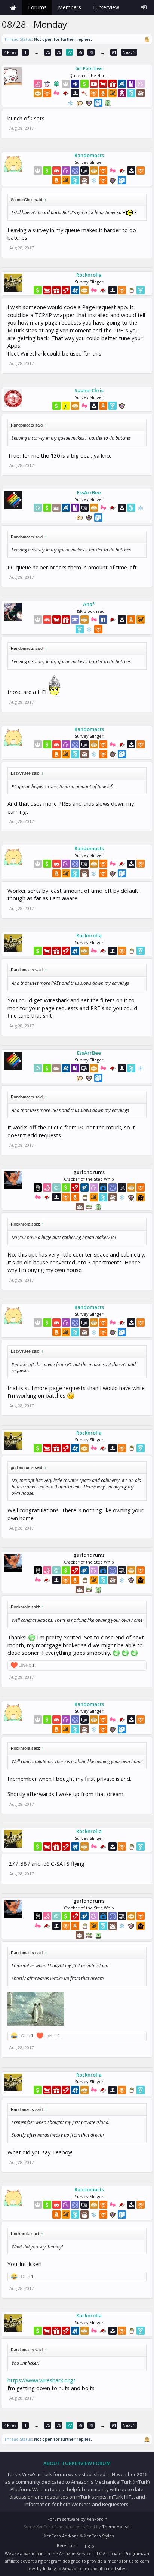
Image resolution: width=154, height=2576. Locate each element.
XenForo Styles (99, 2536)
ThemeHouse (116, 2526)
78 (80, 52)
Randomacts (89, 155)
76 (59, 52)
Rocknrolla (89, 275)
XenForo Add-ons (61, 2536)
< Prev (10, 52)
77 (70, 52)
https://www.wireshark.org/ (41, 2380)
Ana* (89, 604)
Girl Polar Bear (89, 68)
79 (91, 52)
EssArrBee (89, 492)
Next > (129, 52)
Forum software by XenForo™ (77, 2519)
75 (48, 52)
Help (90, 2546)
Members (70, 7)
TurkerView (106, 7)
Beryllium (67, 2546)
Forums (37, 7)
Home (13, 7)
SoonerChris (89, 390)
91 (114, 52)
